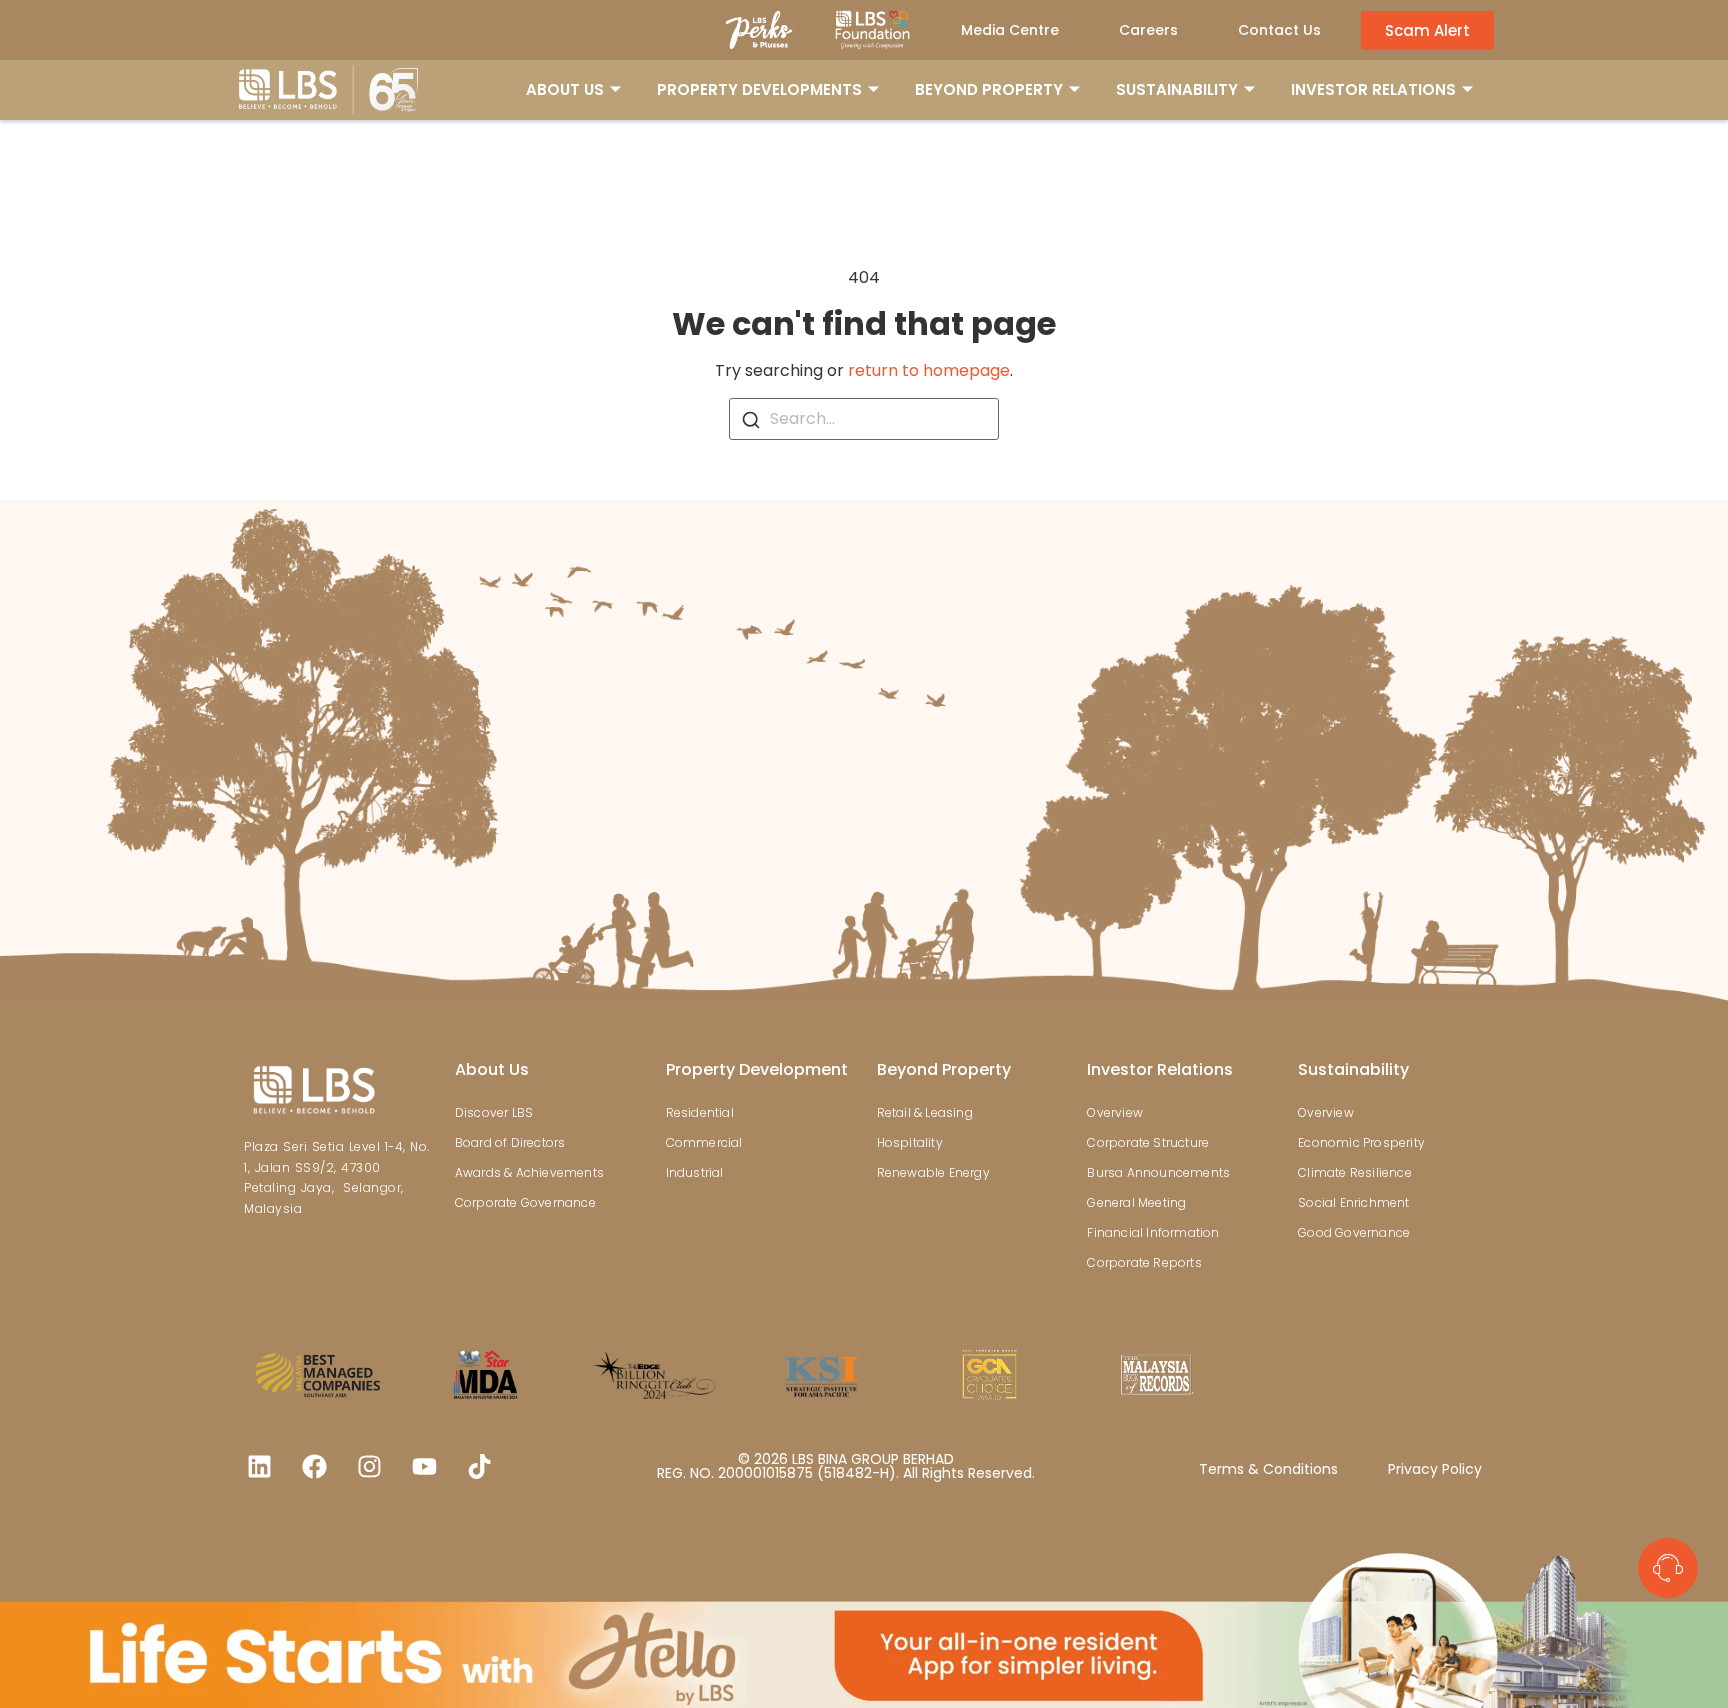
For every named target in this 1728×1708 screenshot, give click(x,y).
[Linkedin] (259, 1467)
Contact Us (1279, 30)
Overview (1115, 1112)
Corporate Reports (1144, 1262)
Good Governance (1354, 1232)
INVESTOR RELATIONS (1373, 89)
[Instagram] (369, 1467)
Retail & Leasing (925, 1112)
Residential (700, 1112)
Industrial (695, 1172)
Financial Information (1153, 1232)
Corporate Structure (1148, 1142)
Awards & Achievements (529, 1172)
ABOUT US (565, 89)
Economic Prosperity (1361, 1142)
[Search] (751, 419)
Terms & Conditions (1268, 1469)
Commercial (704, 1142)
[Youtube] (424, 1467)
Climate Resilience (1355, 1172)
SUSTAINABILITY (1177, 89)
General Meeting (1136, 1202)
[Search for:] (864, 419)
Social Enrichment (1353, 1202)
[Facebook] (314, 1467)
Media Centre (1010, 30)
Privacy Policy (1435, 1469)
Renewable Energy (933, 1172)
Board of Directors (510, 1142)
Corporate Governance (525, 1202)
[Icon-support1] (1668, 1568)
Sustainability (1353, 1069)
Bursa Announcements (1158, 1172)
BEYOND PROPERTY (989, 89)
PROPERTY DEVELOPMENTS (759, 89)
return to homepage (929, 370)
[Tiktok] (479, 1467)
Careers (1148, 30)
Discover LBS (494, 1112)
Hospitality (910, 1142)
